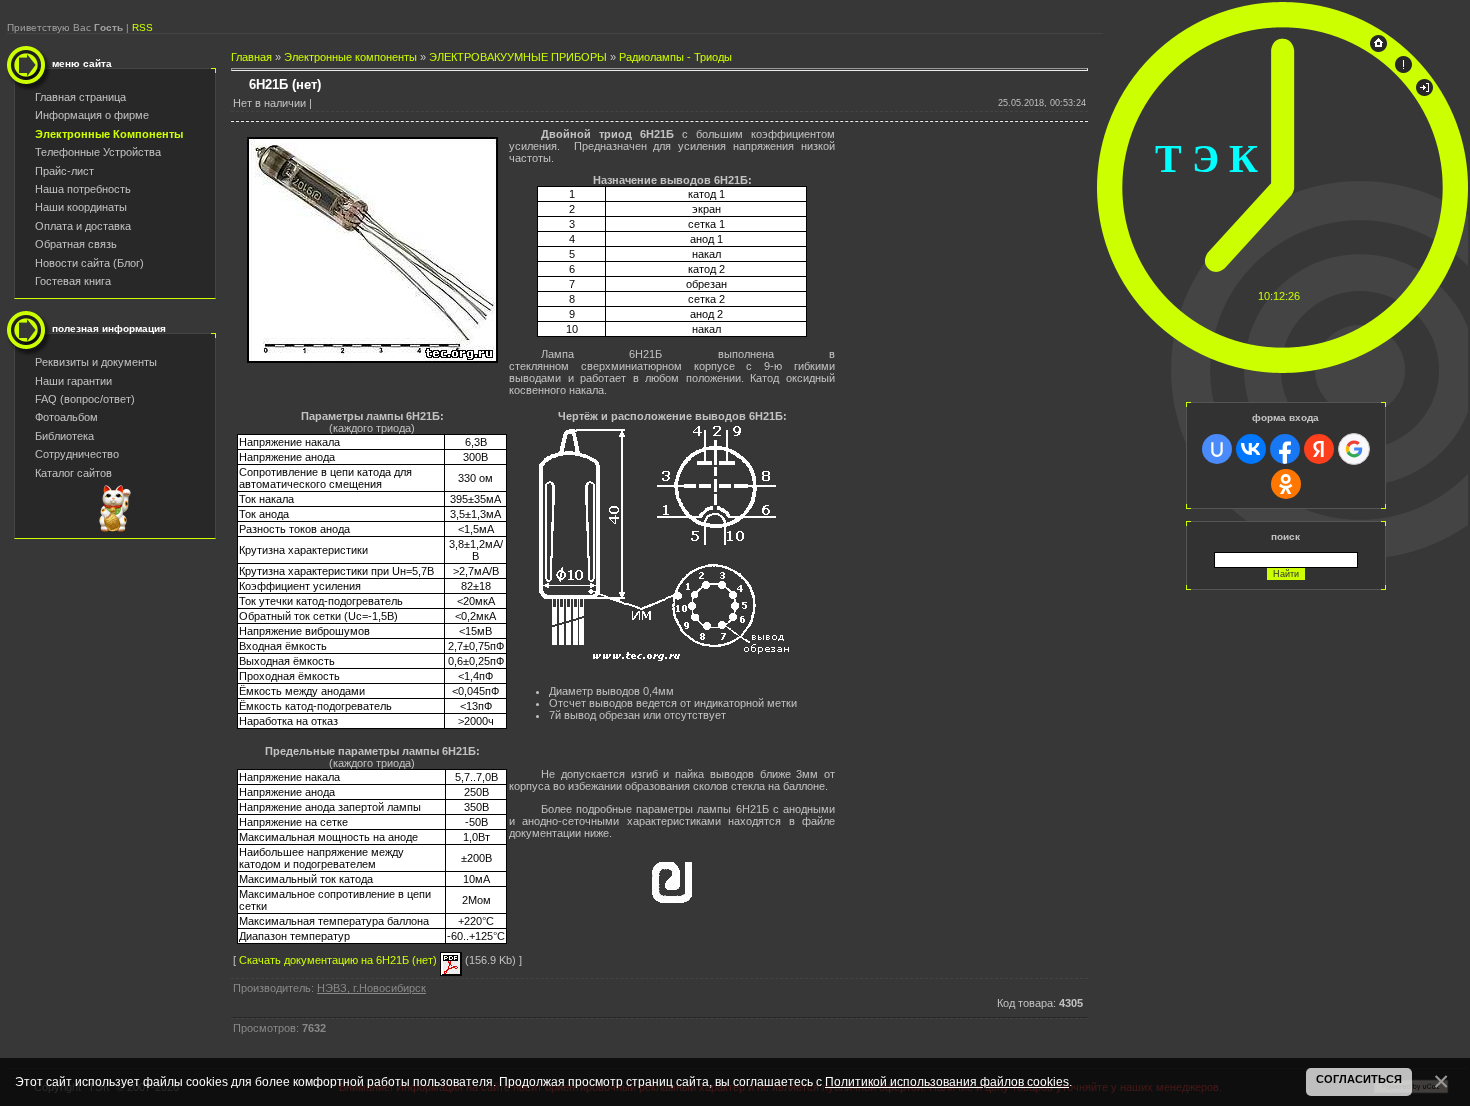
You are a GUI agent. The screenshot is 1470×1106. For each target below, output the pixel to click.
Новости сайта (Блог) (89, 263)
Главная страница (80, 97)
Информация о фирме (92, 115)
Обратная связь (76, 244)
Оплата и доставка (83, 226)
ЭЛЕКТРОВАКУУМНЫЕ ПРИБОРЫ (518, 57)
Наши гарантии (73, 381)
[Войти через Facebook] (1285, 449)
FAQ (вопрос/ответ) (85, 399)
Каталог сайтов (73, 473)
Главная (251, 57)
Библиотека (64, 436)
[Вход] (1424, 92)
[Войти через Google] (1354, 449)
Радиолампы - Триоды (675, 57)
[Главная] (1378, 48)
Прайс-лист (64, 171)
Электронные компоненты (350, 57)
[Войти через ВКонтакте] (1251, 449)
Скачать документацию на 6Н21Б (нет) (339, 960)
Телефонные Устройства (98, 152)
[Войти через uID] (1217, 449)
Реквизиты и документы (96, 362)
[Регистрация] (1403, 69)
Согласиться (1359, 1079)
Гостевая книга (73, 281)
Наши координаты (81, 207)
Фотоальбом (66, 417)
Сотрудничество (77, 454)
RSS (142, 27)
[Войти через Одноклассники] (1286, 484)
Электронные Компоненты (109, 134)
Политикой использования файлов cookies (947, 1081)
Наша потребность (83, 189)
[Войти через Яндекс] (1319, 449)
